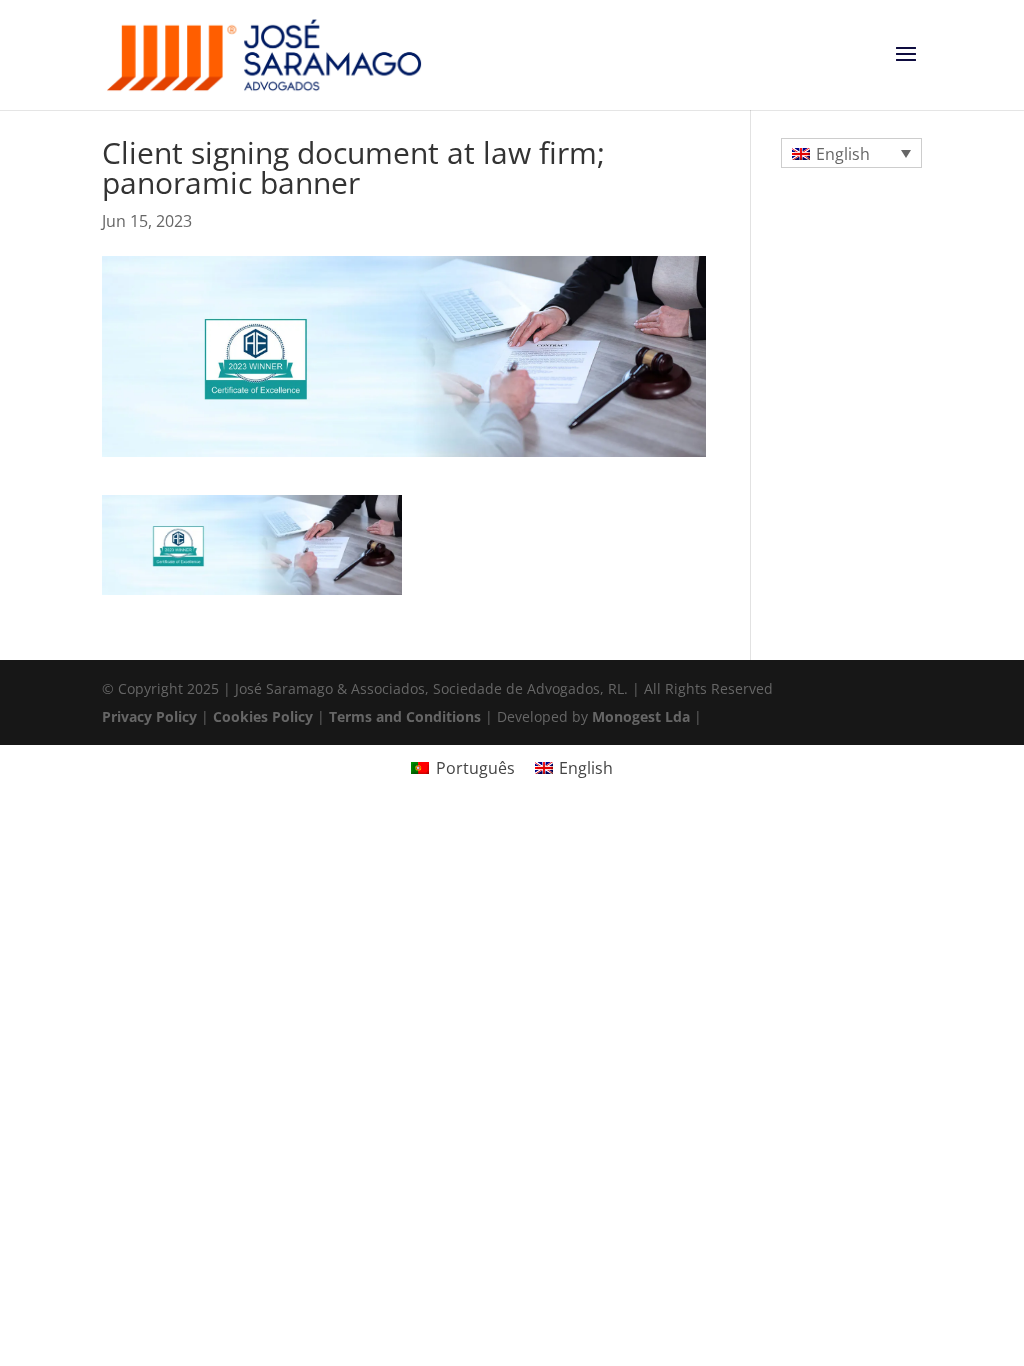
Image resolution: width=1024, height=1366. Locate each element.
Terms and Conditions (405, 716)
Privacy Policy (149, 716)
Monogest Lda (641, 716)
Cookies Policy (263, 716)
